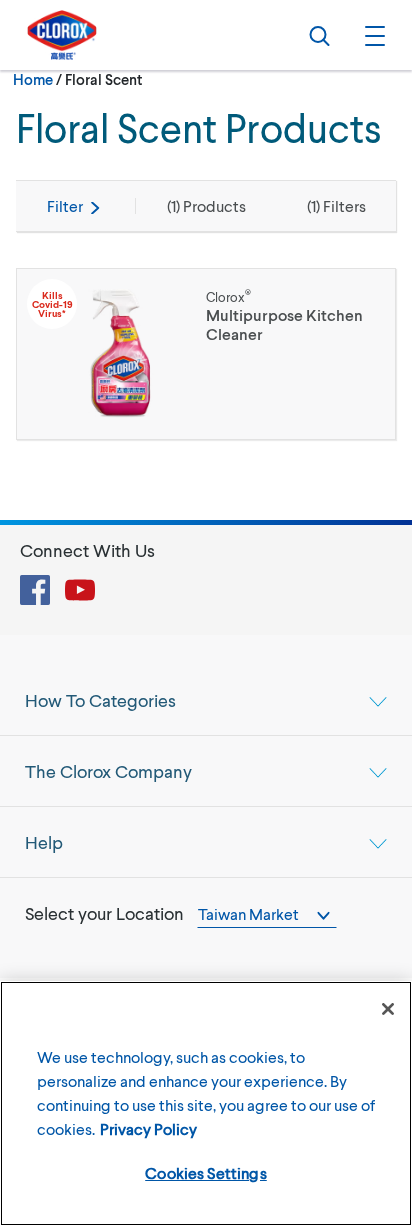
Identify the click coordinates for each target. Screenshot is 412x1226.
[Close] (388, 1009)
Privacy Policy (148, 1128)
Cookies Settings (206, 1172)
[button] (372, 35)
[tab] (206, 700)
